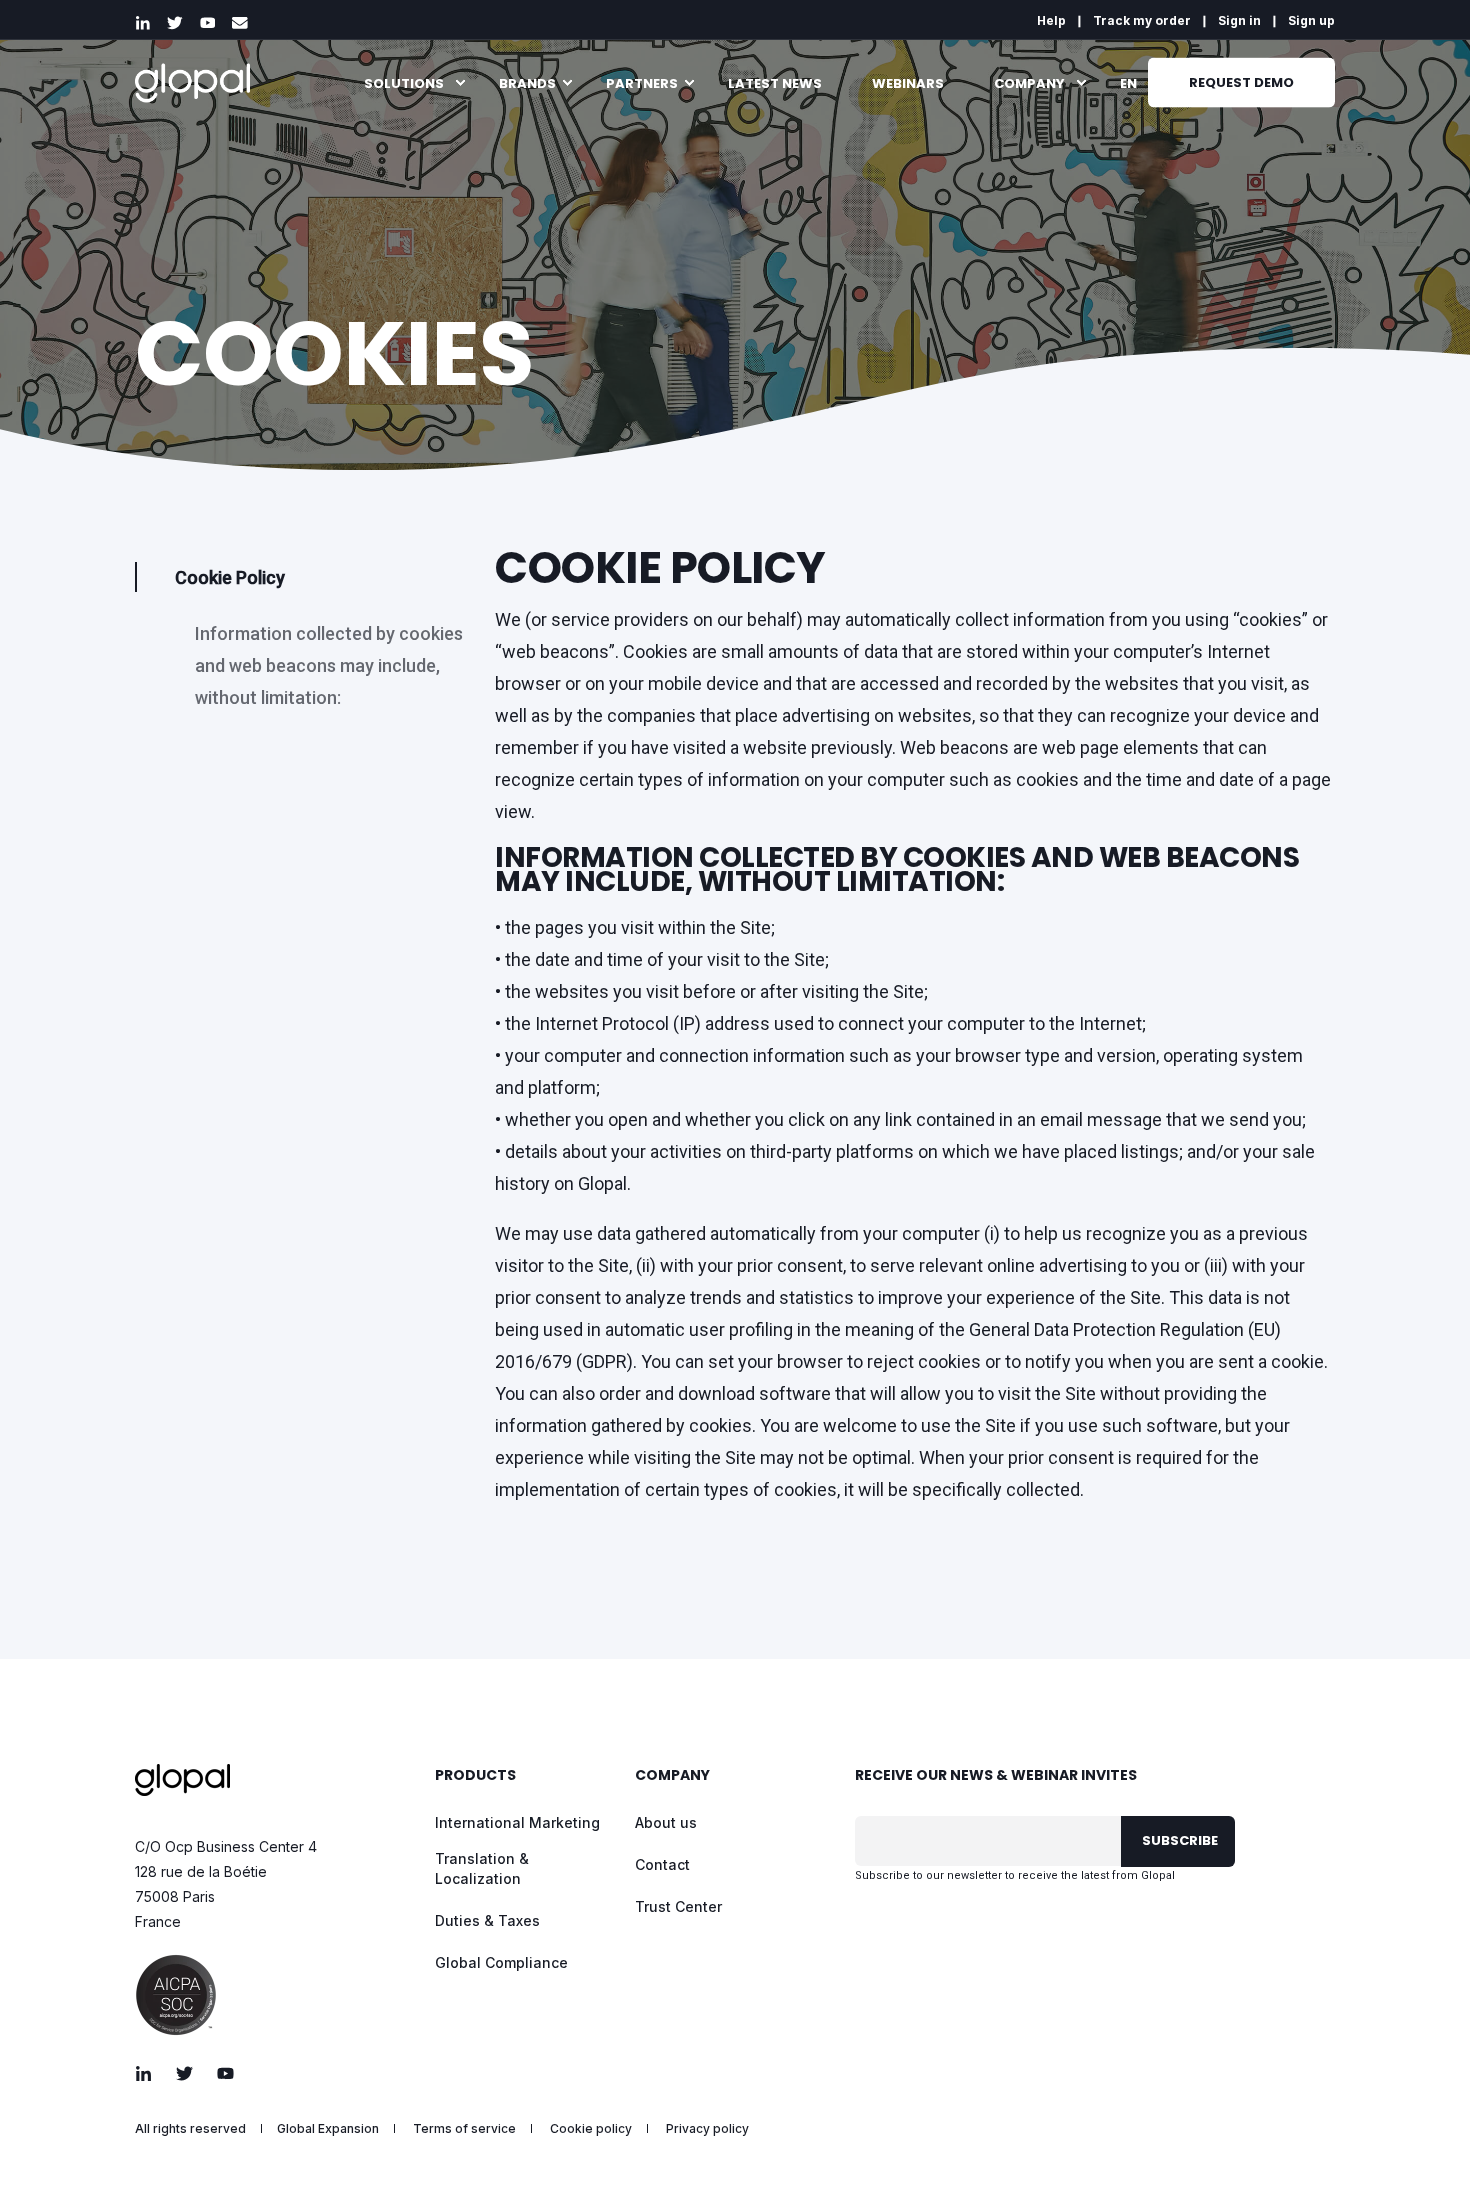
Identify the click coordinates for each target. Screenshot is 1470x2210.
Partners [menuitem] (642, 82)
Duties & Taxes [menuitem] (487, 1920)
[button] (1420, 2160)
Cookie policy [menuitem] (591, 2129)
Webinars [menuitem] (908, 82)
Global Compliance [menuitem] (501, 1962)
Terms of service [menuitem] (464, 2129)
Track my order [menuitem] (1142, 21)
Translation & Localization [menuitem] (482, 1868)
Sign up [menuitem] (1311, 21)
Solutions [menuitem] (404, 82)
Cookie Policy (230, 577)
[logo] (182, 1780)
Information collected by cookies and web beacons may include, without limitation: (329, 665)
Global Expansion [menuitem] (328, 2129)
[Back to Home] (192, 82)
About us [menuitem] (666, 1822)
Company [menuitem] (1029, 82)
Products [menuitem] (475, 1776)
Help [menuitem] (1051, 21)
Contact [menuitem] (662, 1864)
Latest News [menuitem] (775, 82)
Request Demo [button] (1241, 81)
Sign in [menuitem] (1239, 21)
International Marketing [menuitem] (517, 1822)
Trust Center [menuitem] (678, 1906)
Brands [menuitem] (527, 82)
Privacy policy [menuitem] (707, 2129)
